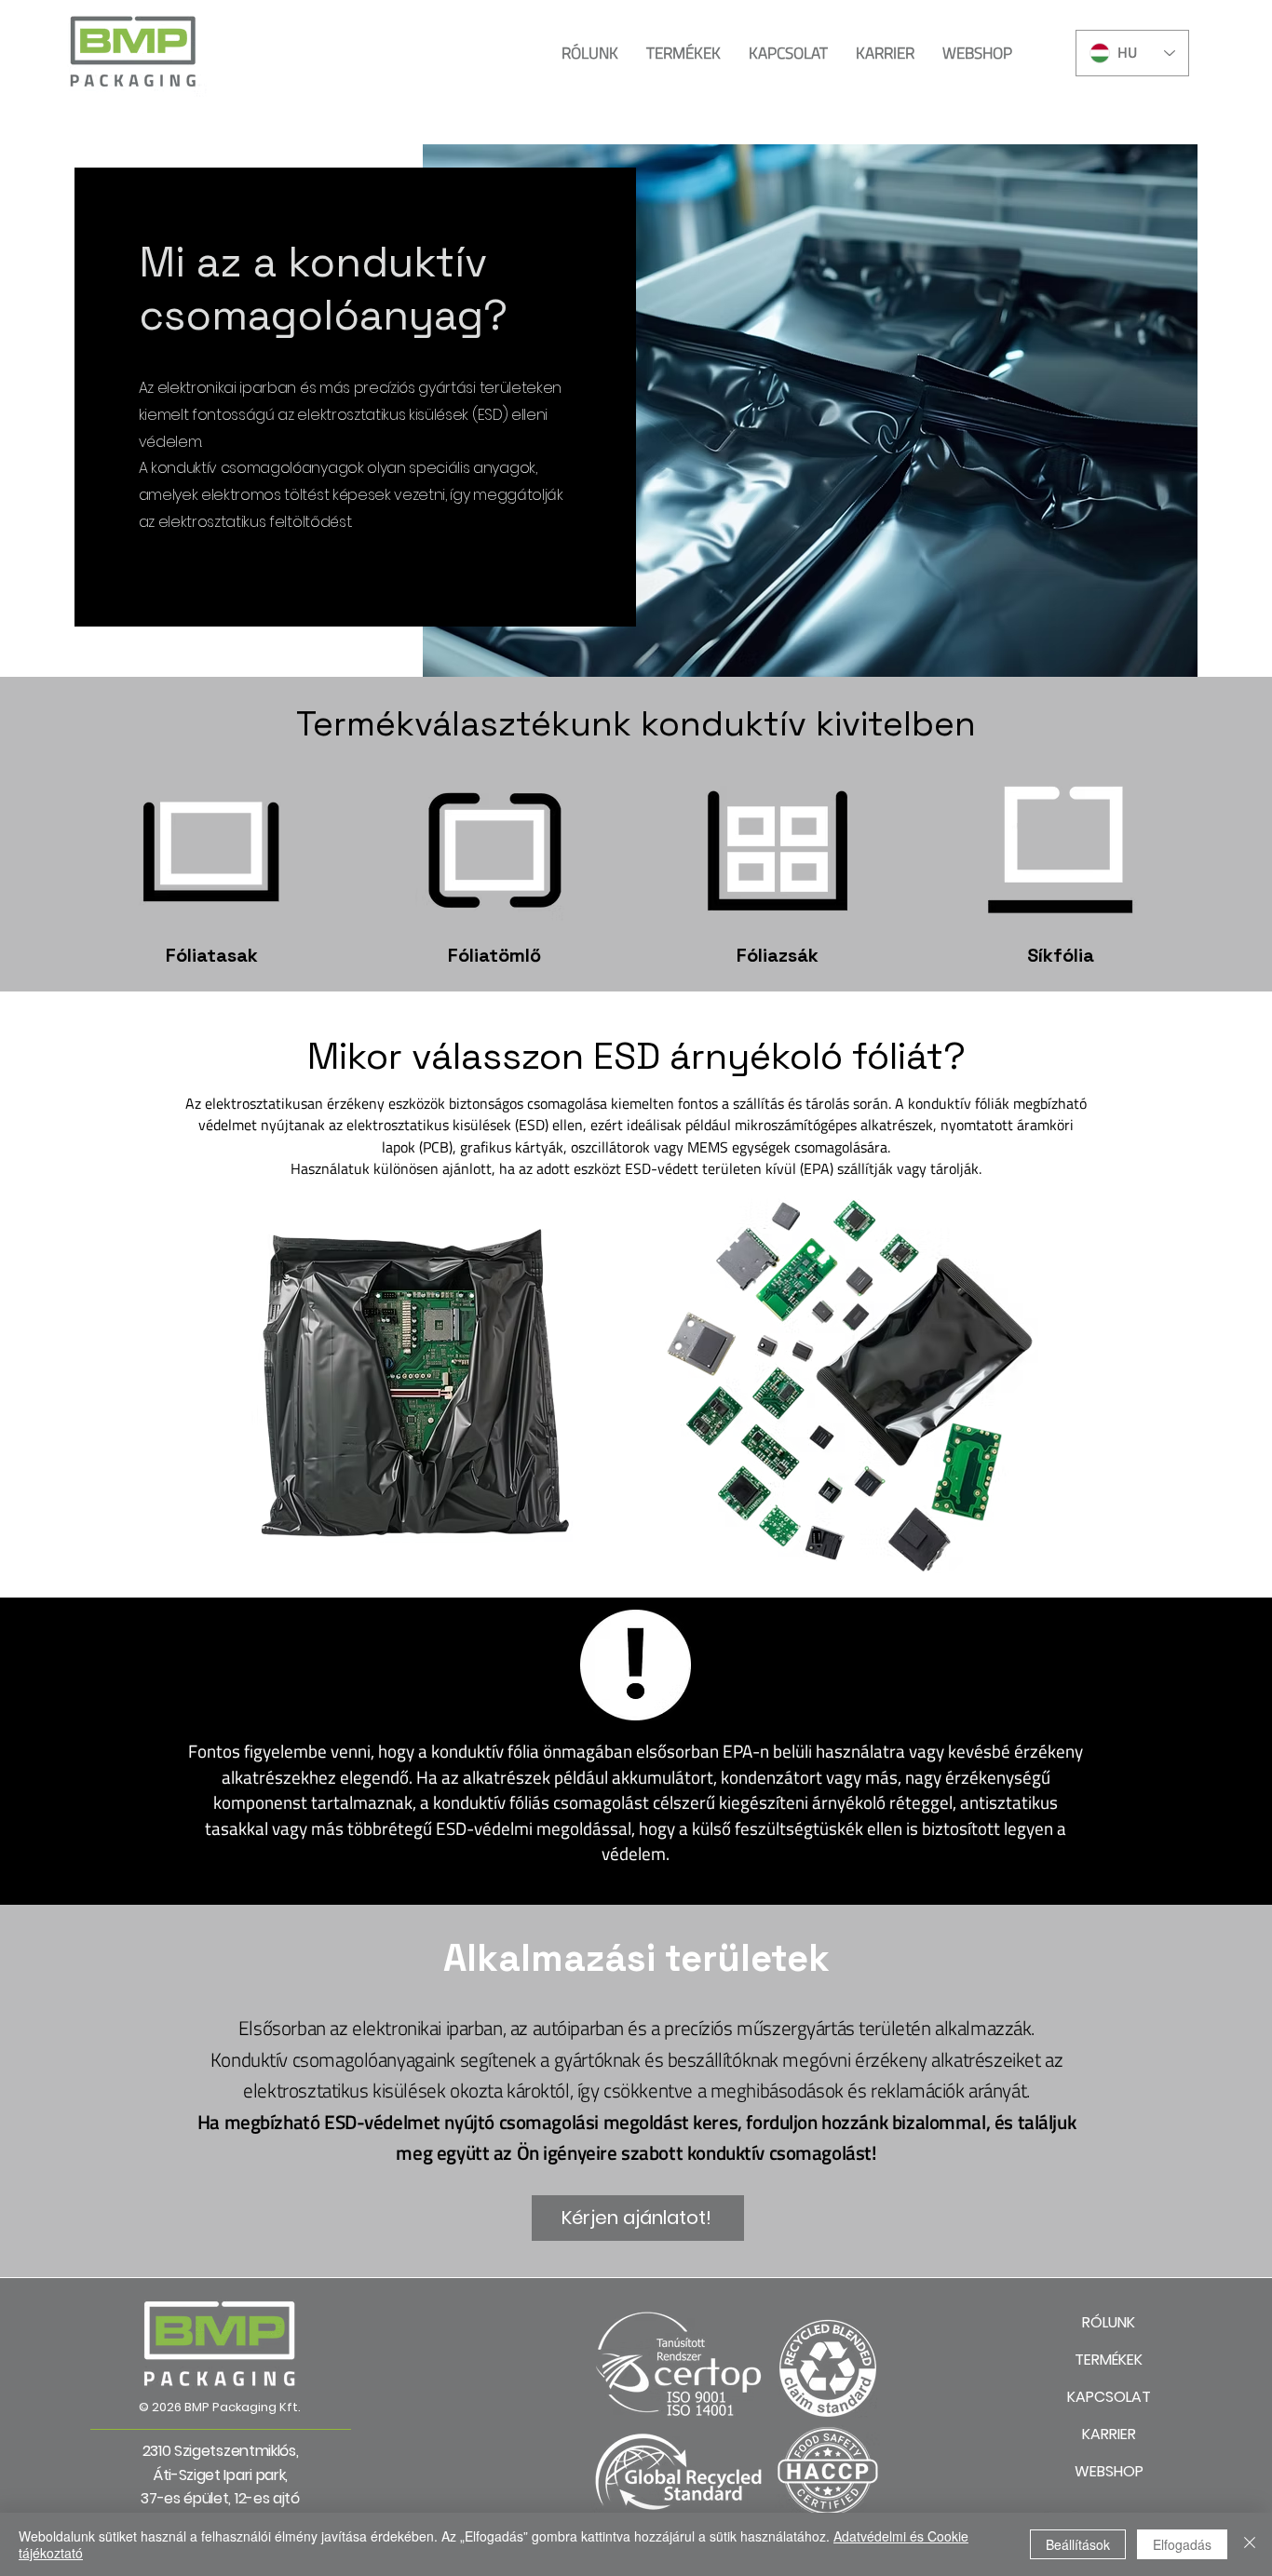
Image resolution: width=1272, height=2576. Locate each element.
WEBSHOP (1109, 2471)
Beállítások (1078, 2544)
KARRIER (1109, 2434)
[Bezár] (1250, 2544)
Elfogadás (1182, 2544)
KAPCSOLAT (1109, 2397)
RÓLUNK (1109, 2322)
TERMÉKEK (1109, 2360)
